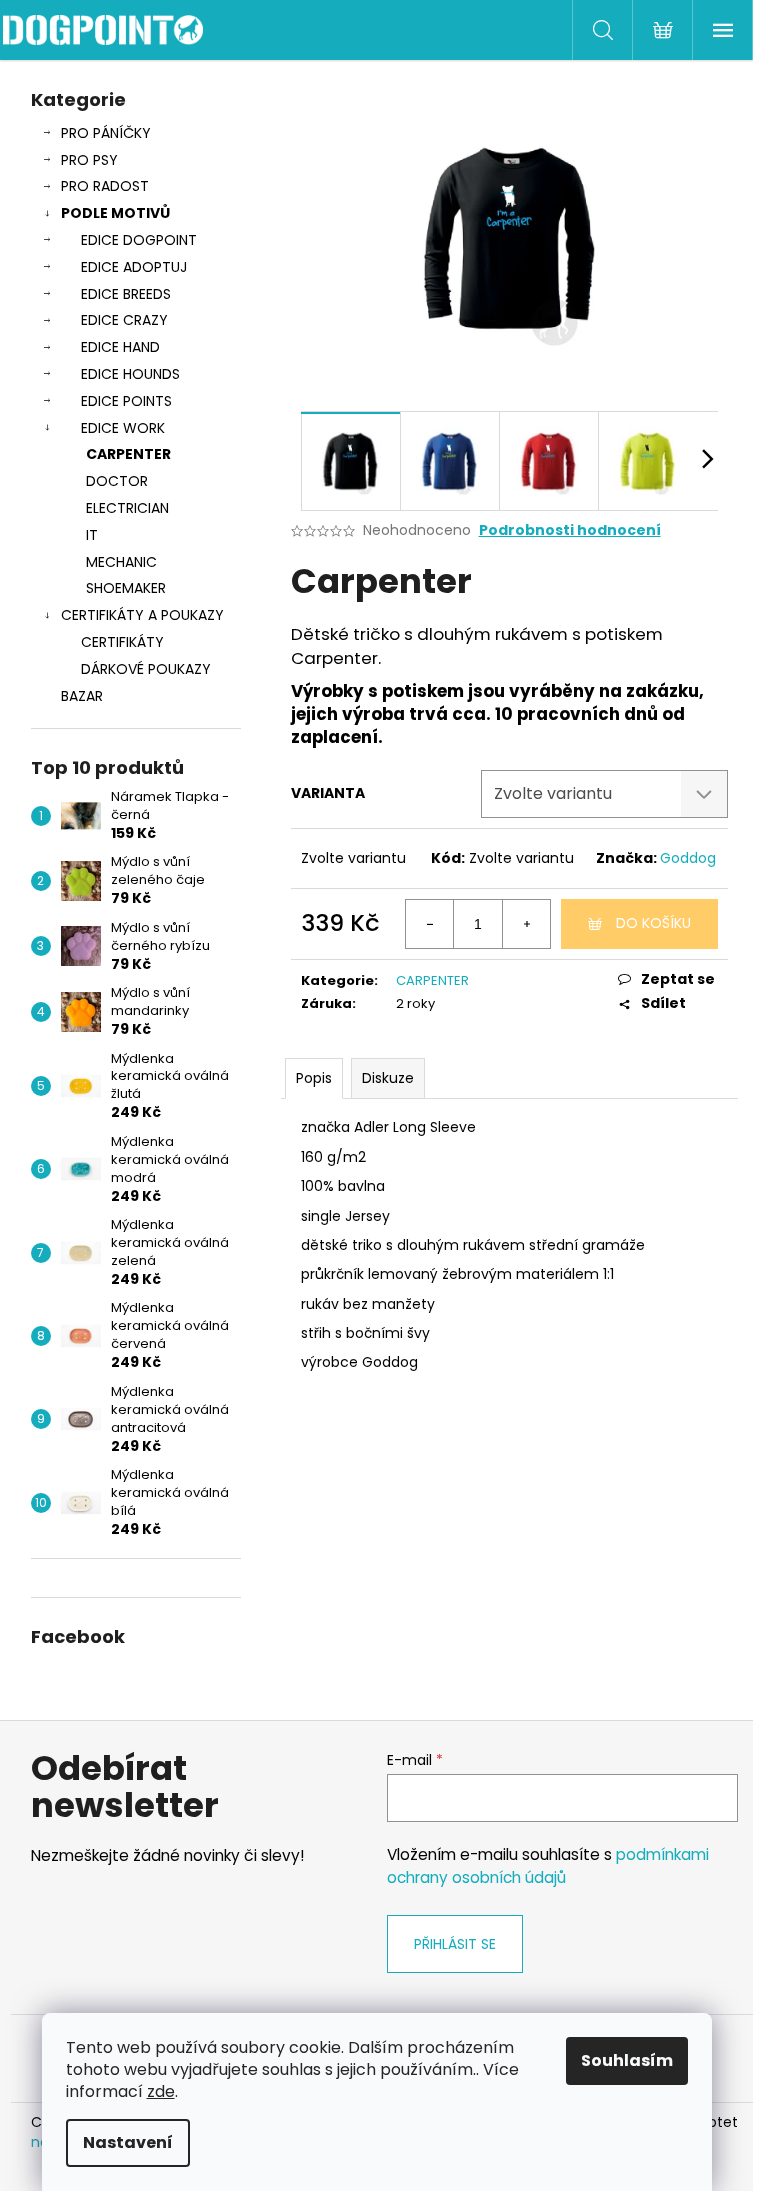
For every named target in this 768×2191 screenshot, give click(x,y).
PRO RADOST (105, 186)
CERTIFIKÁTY (122, 642)
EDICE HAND (120, 347)
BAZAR (82, 696)
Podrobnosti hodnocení (570, 530)
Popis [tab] (314, 1078)
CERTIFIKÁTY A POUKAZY (142, 615)
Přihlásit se (455, 1944)
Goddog (688, 858)
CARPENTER (128, 454)
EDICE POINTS (126, 401)
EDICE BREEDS (126, 294)
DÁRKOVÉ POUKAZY (146, 669)
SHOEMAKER (126, 588)
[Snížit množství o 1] (430, 924)
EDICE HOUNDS (130, 374)
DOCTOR (117, 481)
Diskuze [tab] (388, 1078)
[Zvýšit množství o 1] (526, 924)
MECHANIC (121, 562)
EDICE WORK (123, 428)
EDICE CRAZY (124, 320)
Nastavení (128, 2142)
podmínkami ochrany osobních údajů (548, 1865)
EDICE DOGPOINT (139, 240)
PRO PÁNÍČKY (106, 133)
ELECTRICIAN (127, 508)
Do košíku (653, 923)
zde (161, 2091)
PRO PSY (89, 160)
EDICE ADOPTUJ (134, 267)
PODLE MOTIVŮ (115, 213)
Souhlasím (627, 2060)
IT (92, 535)
